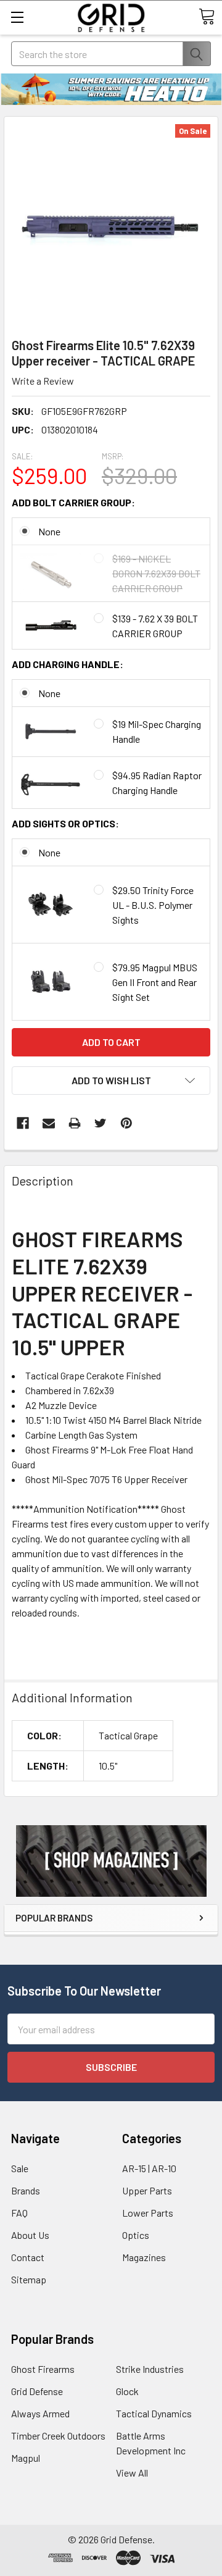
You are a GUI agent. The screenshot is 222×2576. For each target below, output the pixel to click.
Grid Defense (37, 2391)
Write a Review (43, 381)
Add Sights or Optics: (65, 823)
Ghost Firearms (43, 2369)
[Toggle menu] (17, 17)
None (49, 531)
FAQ (19, 2213)
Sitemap (29, 2279)
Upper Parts (147, 2190)
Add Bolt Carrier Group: (73, 502)
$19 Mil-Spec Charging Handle (157, 731)
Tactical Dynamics (154, 2413)
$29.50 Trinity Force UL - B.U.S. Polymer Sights (153, 905)
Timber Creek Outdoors (58, 2436)
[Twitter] (101, 1123)
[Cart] (207, 17)
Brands (26, 2190)
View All (132, 2473)
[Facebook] (23, 1123)
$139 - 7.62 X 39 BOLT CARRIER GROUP (155, 626)
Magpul (26, 2458)
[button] (111, 1861)
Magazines (144, 2257)
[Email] (49, 1123)
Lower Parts (148, 2213)
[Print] (75, 1123)
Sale (20, 2168)
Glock (127, 2391)
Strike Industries (150, 2369)
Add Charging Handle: (68, 664)
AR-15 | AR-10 (149, 2168)
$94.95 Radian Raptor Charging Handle (157, 783)
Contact (28, 2257)
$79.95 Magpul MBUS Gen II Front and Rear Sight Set (155, 982)
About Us (30, 2235)
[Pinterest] (126, 1123)
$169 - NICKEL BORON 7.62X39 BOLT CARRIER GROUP (156, 573)
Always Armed (40, 2413)
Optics (136, 2235)
